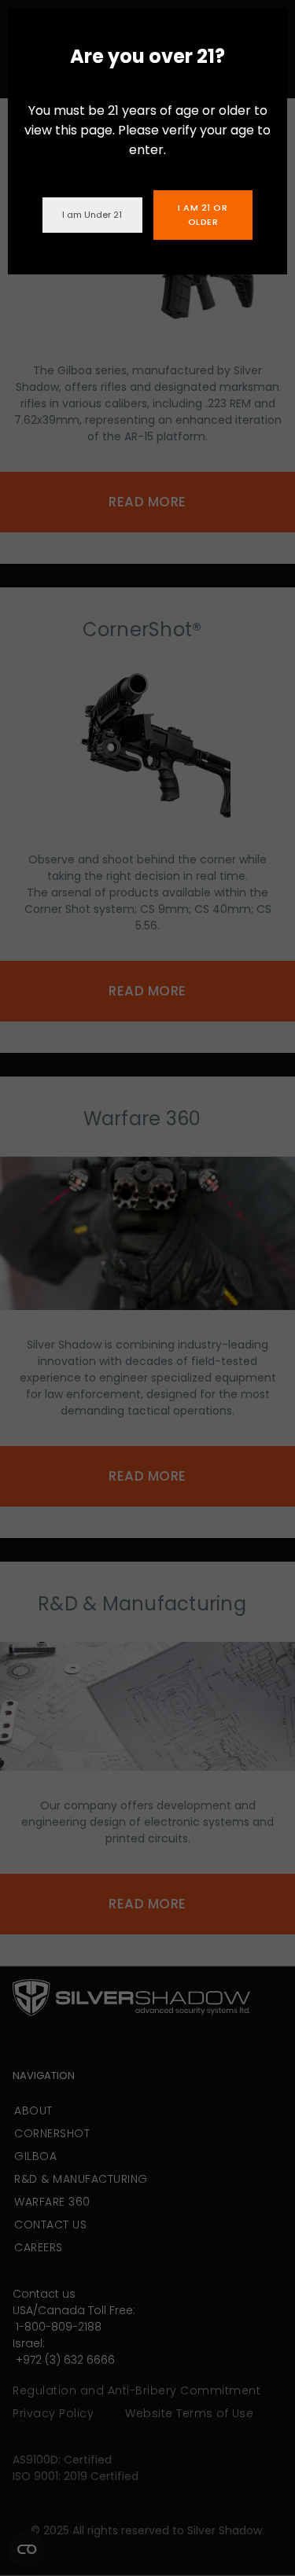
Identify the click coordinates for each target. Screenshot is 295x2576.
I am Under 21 (92, 215)
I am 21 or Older (203, 215)
